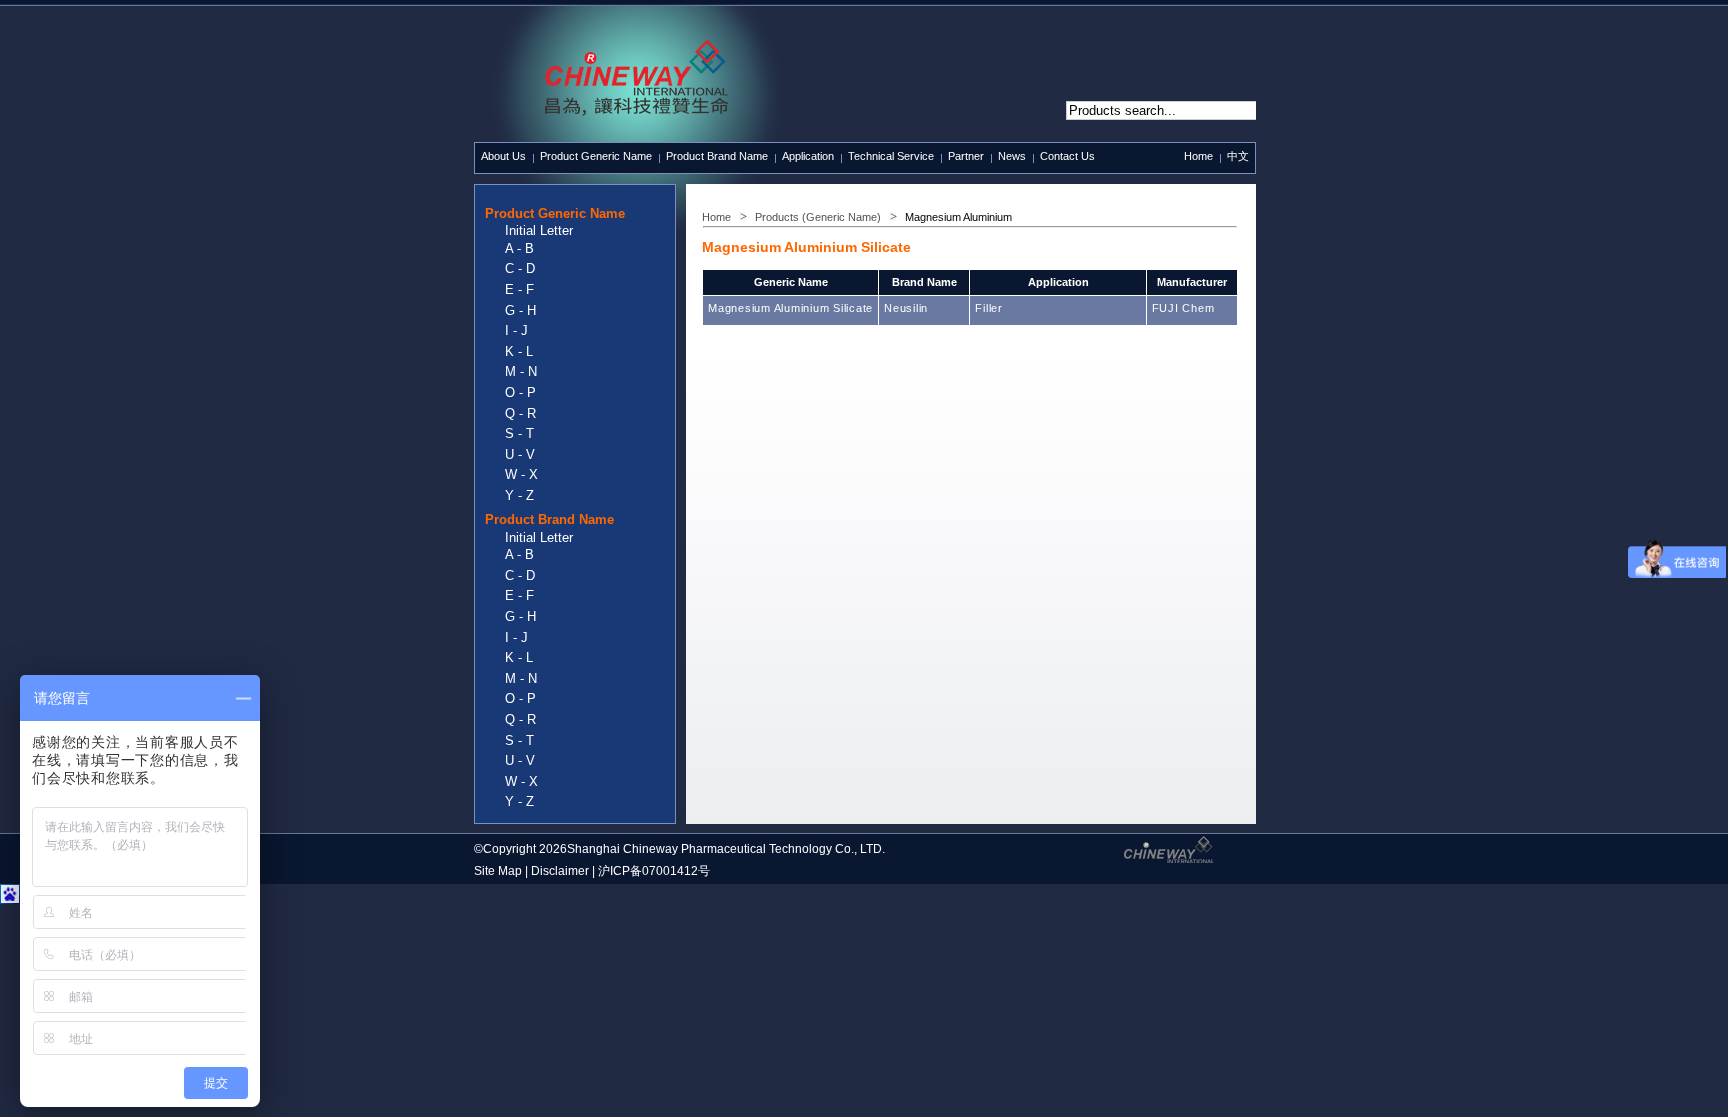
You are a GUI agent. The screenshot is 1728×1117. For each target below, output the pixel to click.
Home (1198, 156)
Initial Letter (539, 230)
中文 (1238, 156)
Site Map (498, 871)
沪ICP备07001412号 (654, 871)
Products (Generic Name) (818, 217)
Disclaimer (560, 871)
